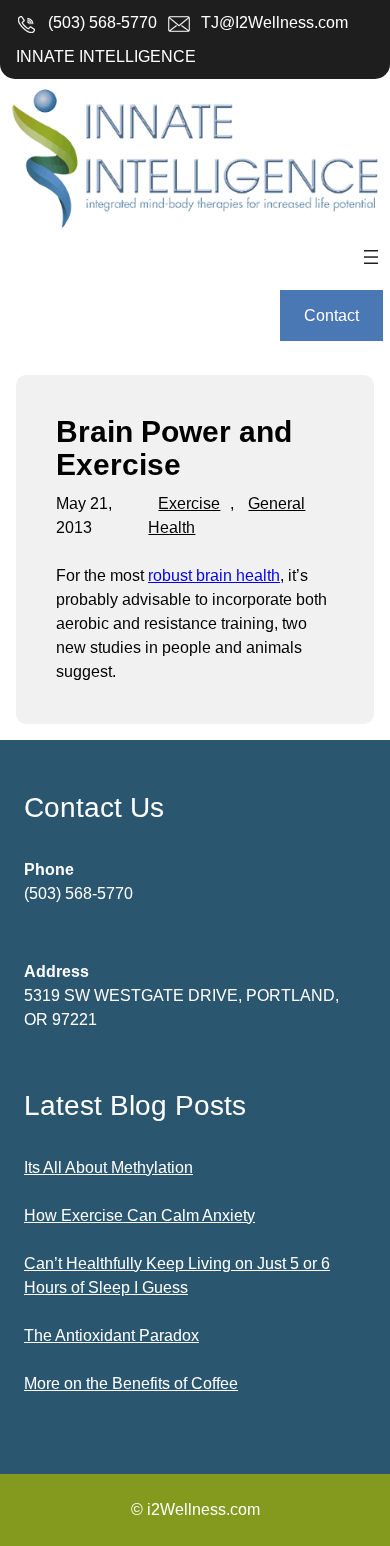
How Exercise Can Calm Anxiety (139, 1215)
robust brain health (214, 575)
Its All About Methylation (108, 1167)
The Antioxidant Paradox (111, 1335)
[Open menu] (371, 257)
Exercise (189, 503)
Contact (331, 315)
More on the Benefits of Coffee (131, 1383)
